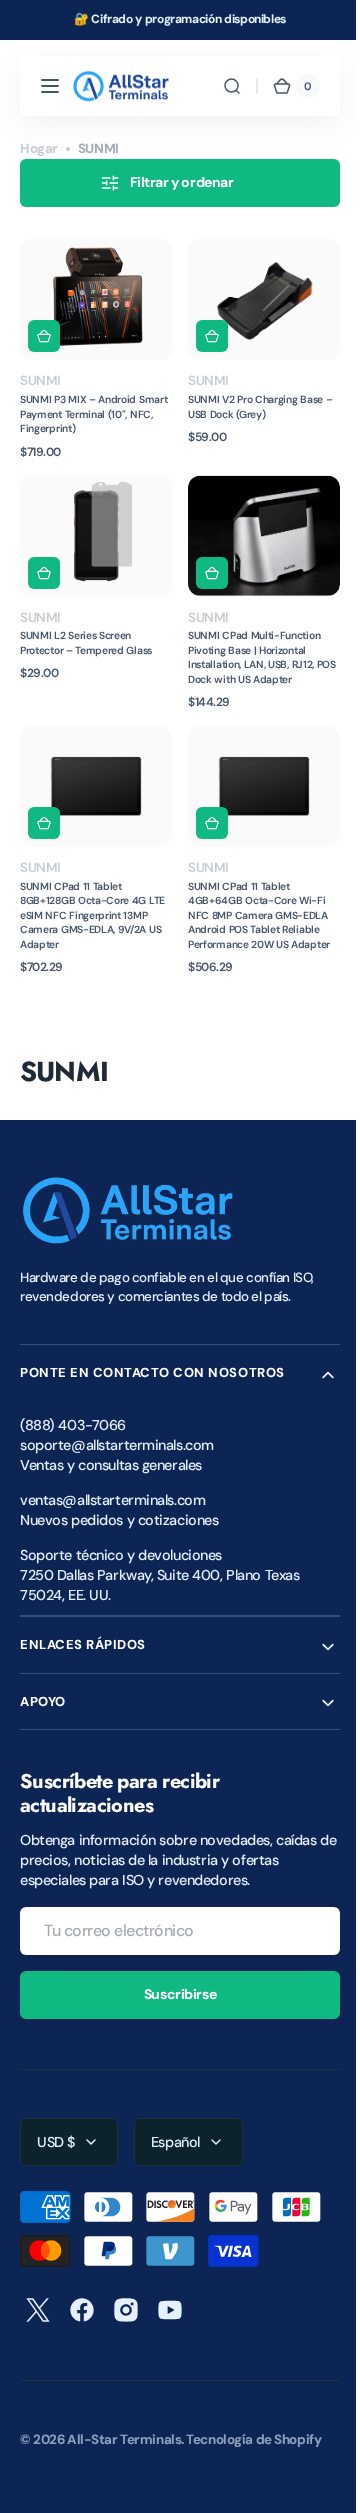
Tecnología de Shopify (253, 2421)
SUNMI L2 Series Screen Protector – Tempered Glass (86, 630)
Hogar (39, 148)
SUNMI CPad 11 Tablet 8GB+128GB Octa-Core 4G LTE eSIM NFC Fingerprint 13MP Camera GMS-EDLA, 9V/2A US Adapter (83, 897)
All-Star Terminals (124, 2421)
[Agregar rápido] (44, 330)
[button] (50, 86)
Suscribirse (172, 1976)
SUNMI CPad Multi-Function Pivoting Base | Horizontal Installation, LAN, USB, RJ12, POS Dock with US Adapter (247, 645)
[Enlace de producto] (92, 346)
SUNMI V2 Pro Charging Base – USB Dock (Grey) (253, 400)
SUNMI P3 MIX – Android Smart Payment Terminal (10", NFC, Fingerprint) (89, 408)
